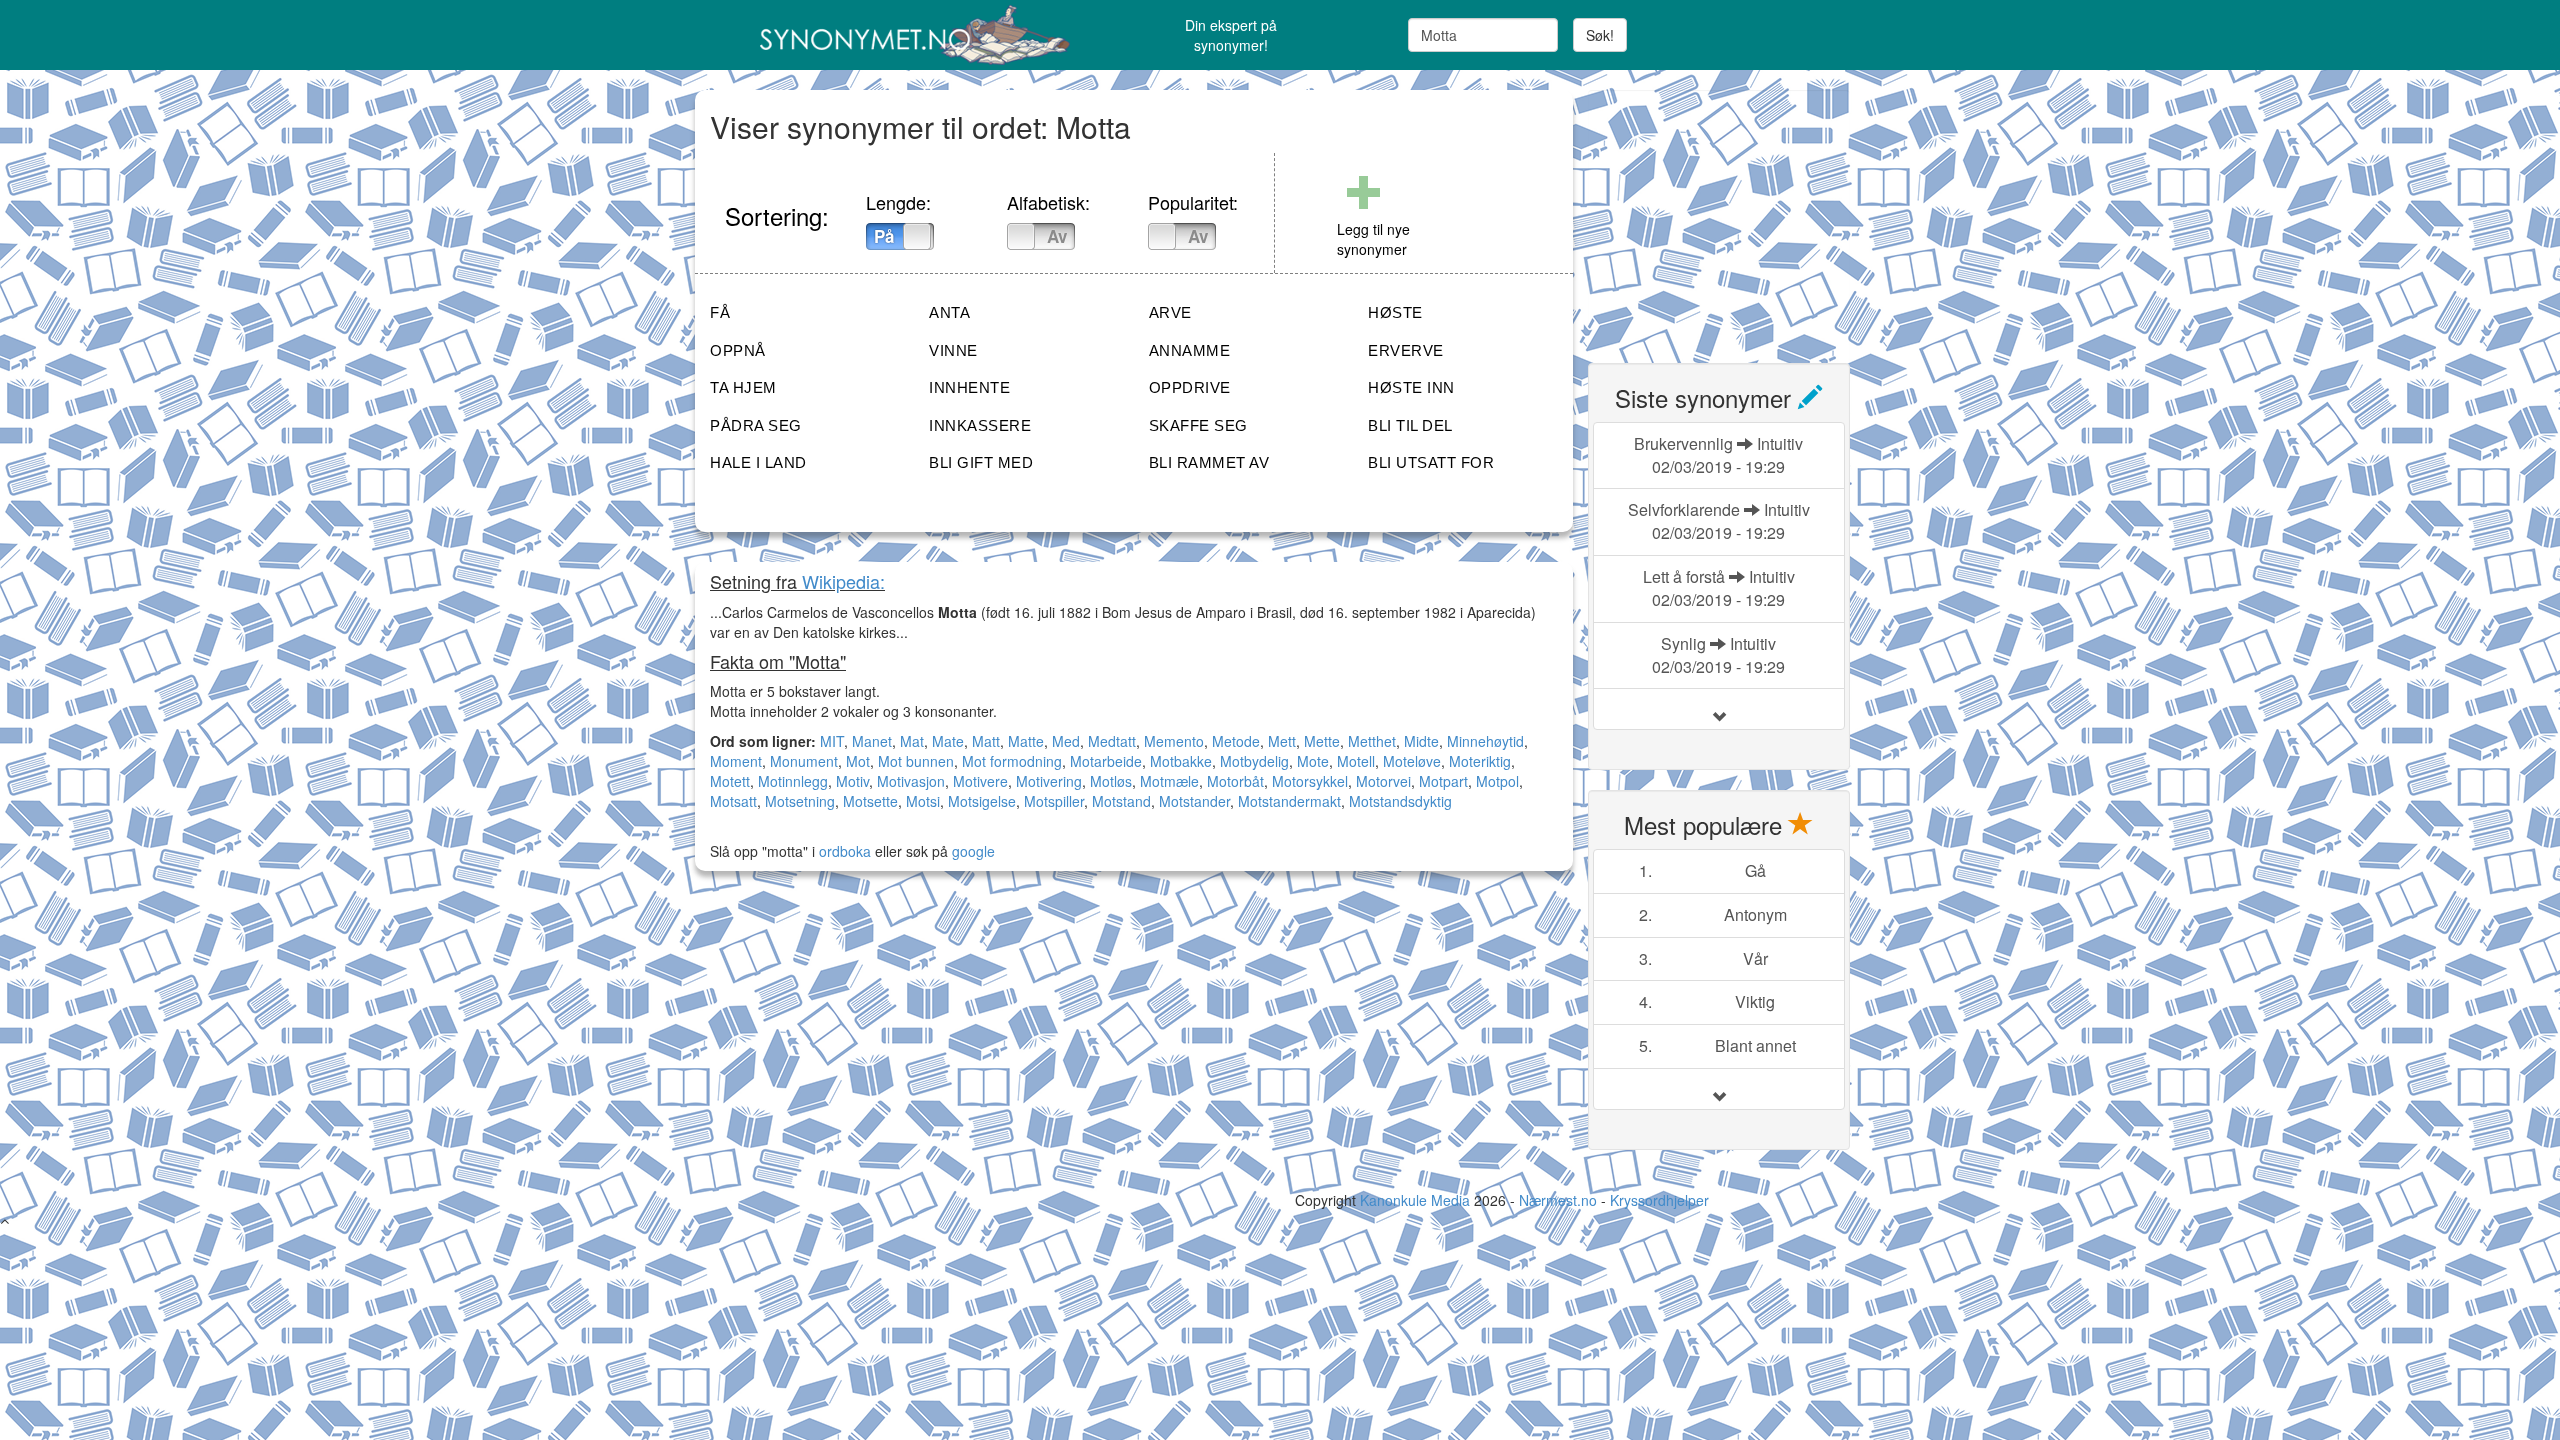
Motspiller (1054, 801)
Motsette (870, 801)
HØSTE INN (1411, 387)
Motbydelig (1254, 761)
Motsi (923, 801)
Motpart (1443, 781)
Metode (1236, 741)
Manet (872, 741)
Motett (730, 781)
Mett (1282, 741)
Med (1066, 741)
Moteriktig (1480, 761)
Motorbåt (1235, 781)
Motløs (1111, 781)
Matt (986, 741)
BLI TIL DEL (1410, 425)
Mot (858, 761)
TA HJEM (743, 387)
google (973, 851)
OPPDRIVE (1190, 387)
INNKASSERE (980, 425)
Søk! (1600, 35)
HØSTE (1395, 312)
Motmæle (1169, 781)
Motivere (980, 781)
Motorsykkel (1310, 781)
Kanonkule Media (1417, 1200)
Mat (912, 741)
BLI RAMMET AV (1209, 462)
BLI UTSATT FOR (1431, 462)
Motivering (1049, 781)
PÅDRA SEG (756, 425)
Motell (1356, 761)
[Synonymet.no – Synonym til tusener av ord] (890, 35)
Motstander (1194, 801)
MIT (832, 741)
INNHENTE (969, 387)
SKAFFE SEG (1198, 425)
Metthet (1372, 741)
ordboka (843, 851)
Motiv (852, 781)
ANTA (949, 312)
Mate (948, 741)
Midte (1421, 741)
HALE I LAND (758, 462)
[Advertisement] (1738, 215)
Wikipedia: (843, 581)
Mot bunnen (916, 761)
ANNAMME (1190, 350)
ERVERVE (1406, 350)
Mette (1322, 741)
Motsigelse (982, 801)
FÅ (720, 312)
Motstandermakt (1289, 801)
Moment (736, 761)
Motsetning (800, 801)
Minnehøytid (1485, 741)
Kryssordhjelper (1659, 1200)
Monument (804, 761)
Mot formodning (1012, 761)
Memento (1174, 741)
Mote (1313, 761)
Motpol (1497, 781)
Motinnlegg (793, 781)
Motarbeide (1106, 761)
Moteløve (1412, 761)
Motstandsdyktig (1400, 801)
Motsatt (733, 801)
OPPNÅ (738, 350)
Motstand (1121, 801)
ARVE (1170, 312)
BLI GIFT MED (981, 462)
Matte (1026, 741)
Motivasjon (911, 781)
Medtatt (1112, 741)
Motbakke (1181, 761)
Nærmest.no (1558, 1200)
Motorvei (1383, 781)
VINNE (953, 350)
